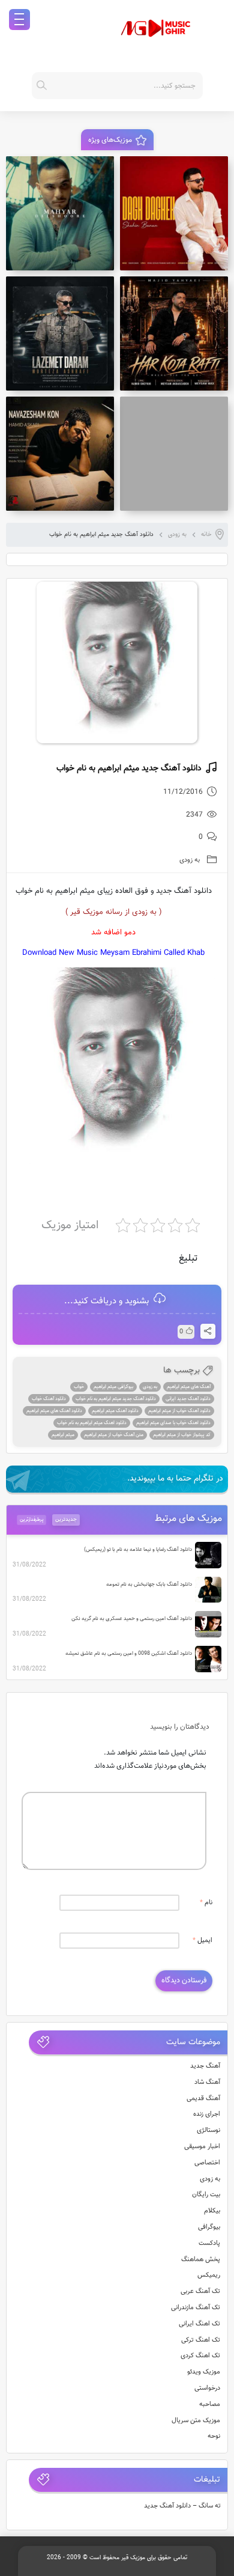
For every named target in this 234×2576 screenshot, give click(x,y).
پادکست (209, 2243)
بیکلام (212, 2211)
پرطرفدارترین (32, 1520)
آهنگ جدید (205, 2066)
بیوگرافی (209, 2227)
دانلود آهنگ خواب (49, 1399)
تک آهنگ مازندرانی (196, 2308)
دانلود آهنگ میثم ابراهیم (115, 1411)
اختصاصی (207, 2163)
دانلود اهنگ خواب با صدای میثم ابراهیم (173, 1423)
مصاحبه (210, 2404)
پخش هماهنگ (201, 2260)
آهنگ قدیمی (203, 2099)
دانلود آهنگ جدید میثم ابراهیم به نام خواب (116, 1399)
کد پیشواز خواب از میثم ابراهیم (182, 1435)
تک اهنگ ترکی (201, 2340)
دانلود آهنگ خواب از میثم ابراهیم (179, 1411)
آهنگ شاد (207, 2082)
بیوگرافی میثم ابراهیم (113, 1387)
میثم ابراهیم (63, 1435)
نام (206, 1903)
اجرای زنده (207, 2114)
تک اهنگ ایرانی (199, 2324)
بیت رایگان (206, 2195)
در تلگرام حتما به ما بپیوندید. (175, 1479)
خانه (206, 534)
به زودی (177, 534)
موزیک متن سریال (196, 2421)
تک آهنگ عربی (200, 2291)
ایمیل (202, 1941)
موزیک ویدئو (204, 2372)
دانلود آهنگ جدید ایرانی (188, 1399)
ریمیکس (209, 2275)
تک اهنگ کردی (200, 2356)
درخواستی (207, 2388)
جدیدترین (66, 1520)
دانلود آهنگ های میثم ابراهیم (54, 1411)
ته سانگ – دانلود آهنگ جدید (182, 2506)
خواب (79, 1387)
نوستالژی (208, 2130)
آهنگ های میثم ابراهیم (189, 1387)
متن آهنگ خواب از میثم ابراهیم (114, 1435)
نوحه (214, 2436)
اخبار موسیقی (202, 2147)
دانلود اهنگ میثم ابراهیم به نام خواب (92, 1423)
